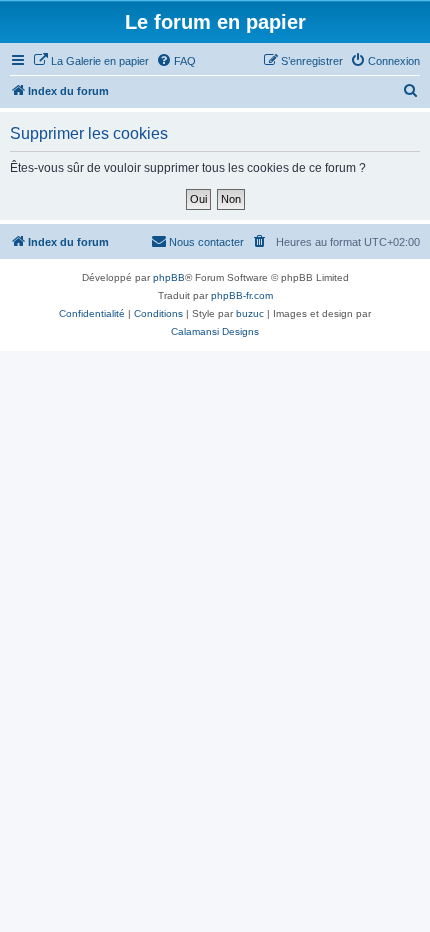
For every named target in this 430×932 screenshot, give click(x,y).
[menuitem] (91, 61)
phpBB (169, 277)
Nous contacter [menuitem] (206, 242)
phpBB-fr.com (242, 295)
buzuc (250, 313)
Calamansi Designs (215, 331)
